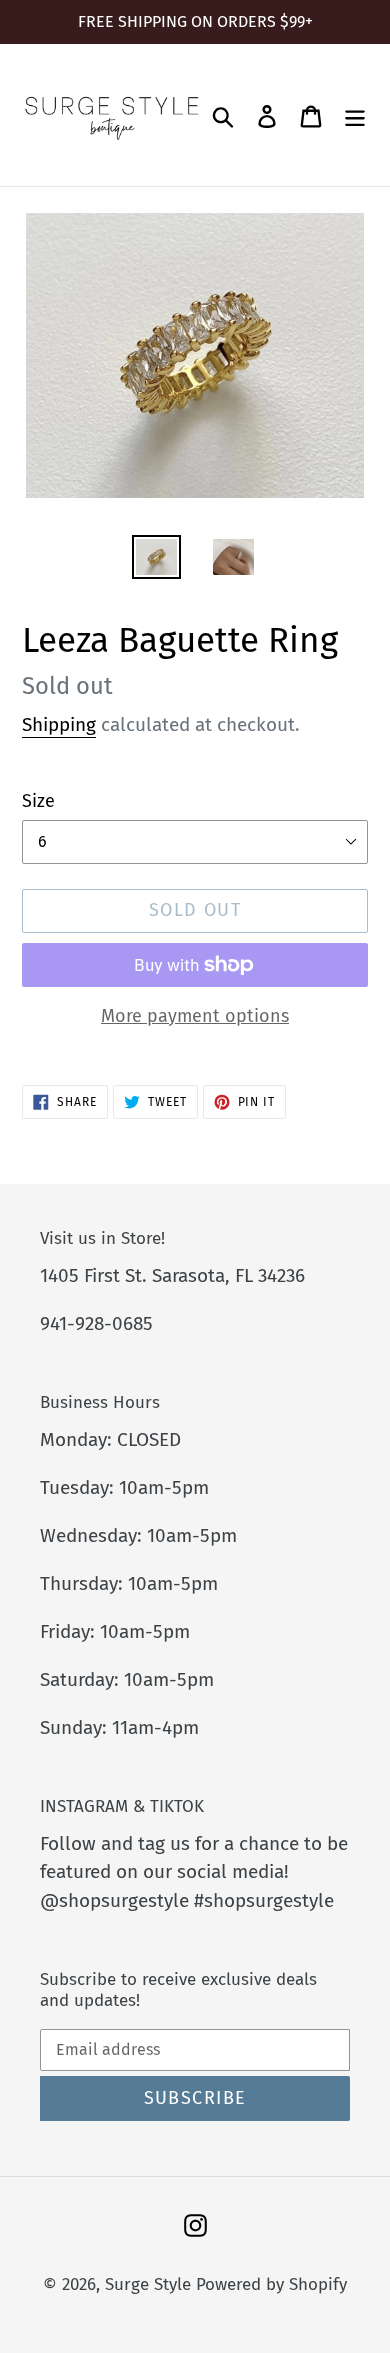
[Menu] (355, 115)
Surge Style (148, 2284)
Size (38, 801)
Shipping (59, 724)
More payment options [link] (195, 1016)
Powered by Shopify (271, 2284)
